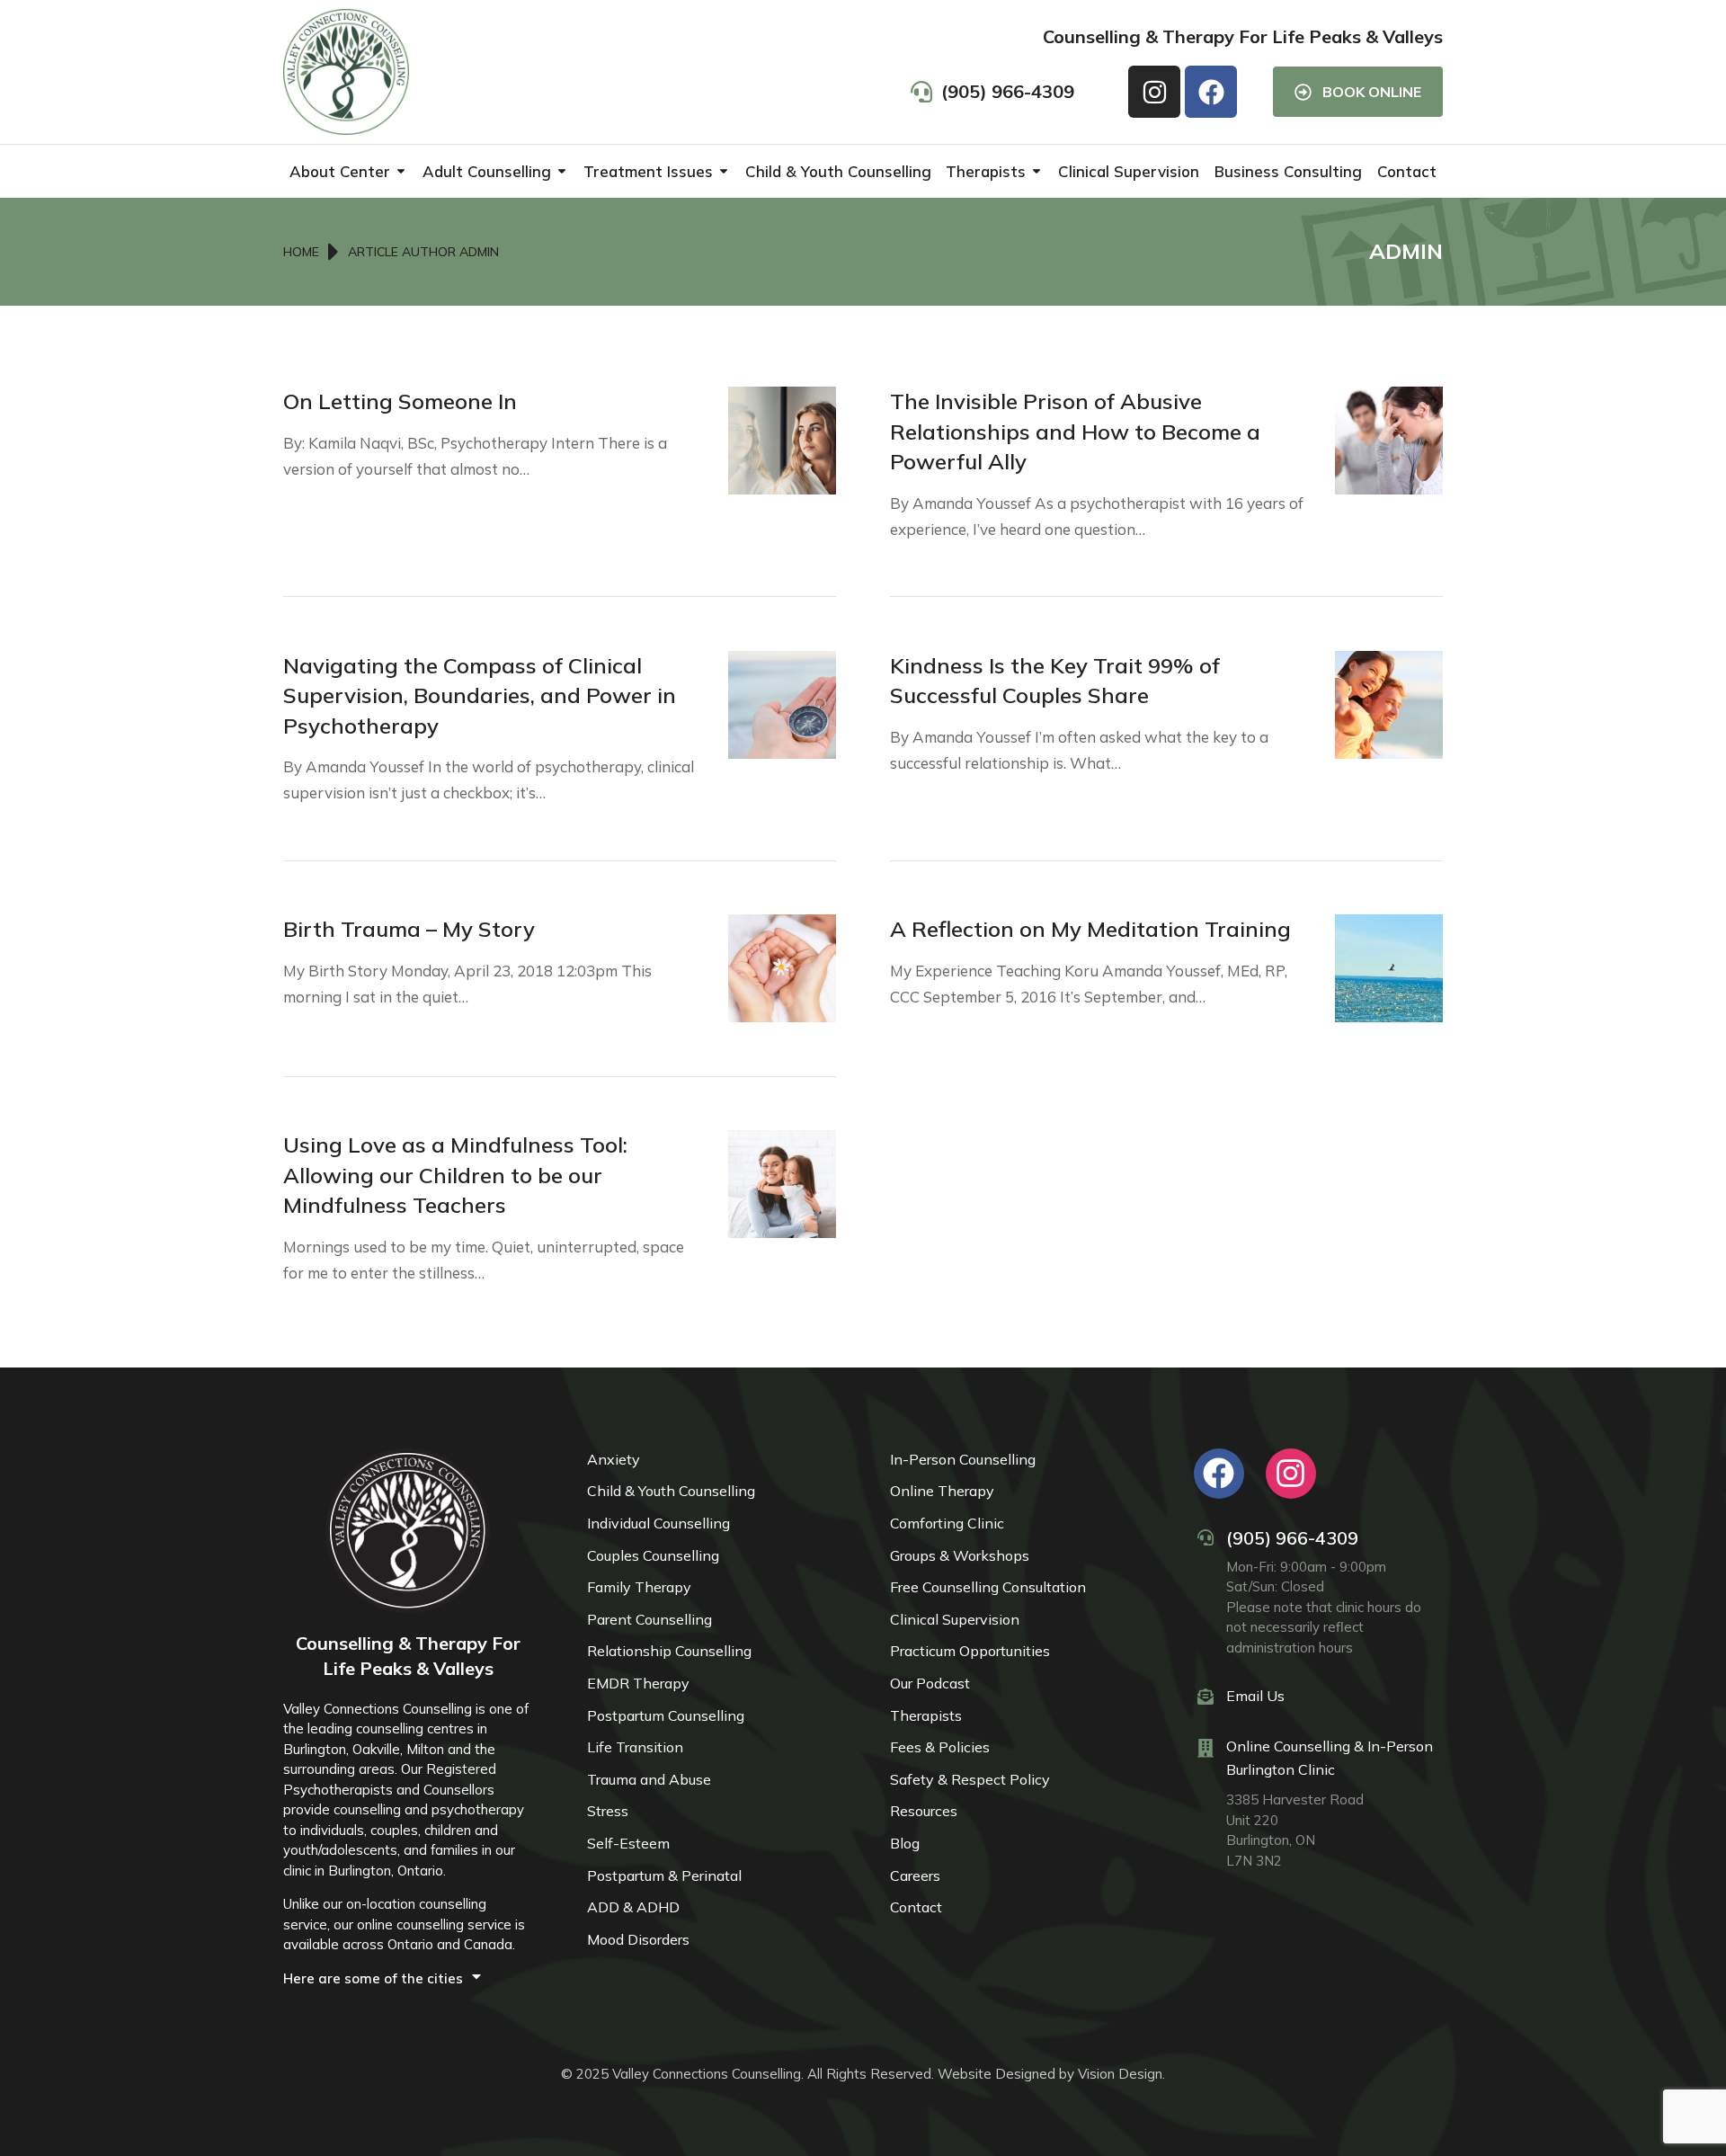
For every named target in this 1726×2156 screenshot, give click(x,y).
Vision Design (1120, 2074)
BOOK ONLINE (1372, 92)
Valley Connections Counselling (707, 2074)
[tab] (408, 1978)
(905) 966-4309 (1292, 1538)
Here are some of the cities (373, 1978)
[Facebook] (1211, 92)
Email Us (1255, 1696)
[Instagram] (1154, 92)
